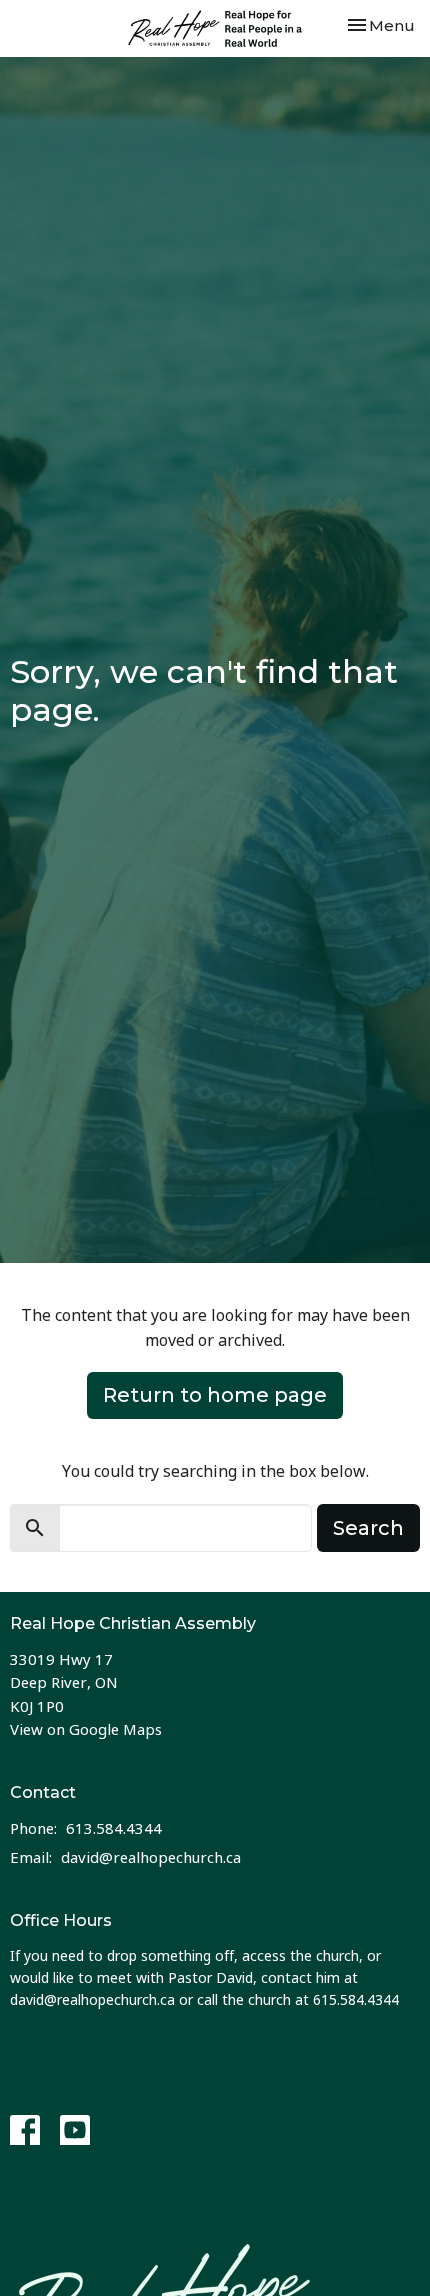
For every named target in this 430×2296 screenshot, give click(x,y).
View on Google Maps (86, 1729)
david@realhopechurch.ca (151, 1857)
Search (368, 1528)
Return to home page (215, 1395)
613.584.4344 (114, 1828)
